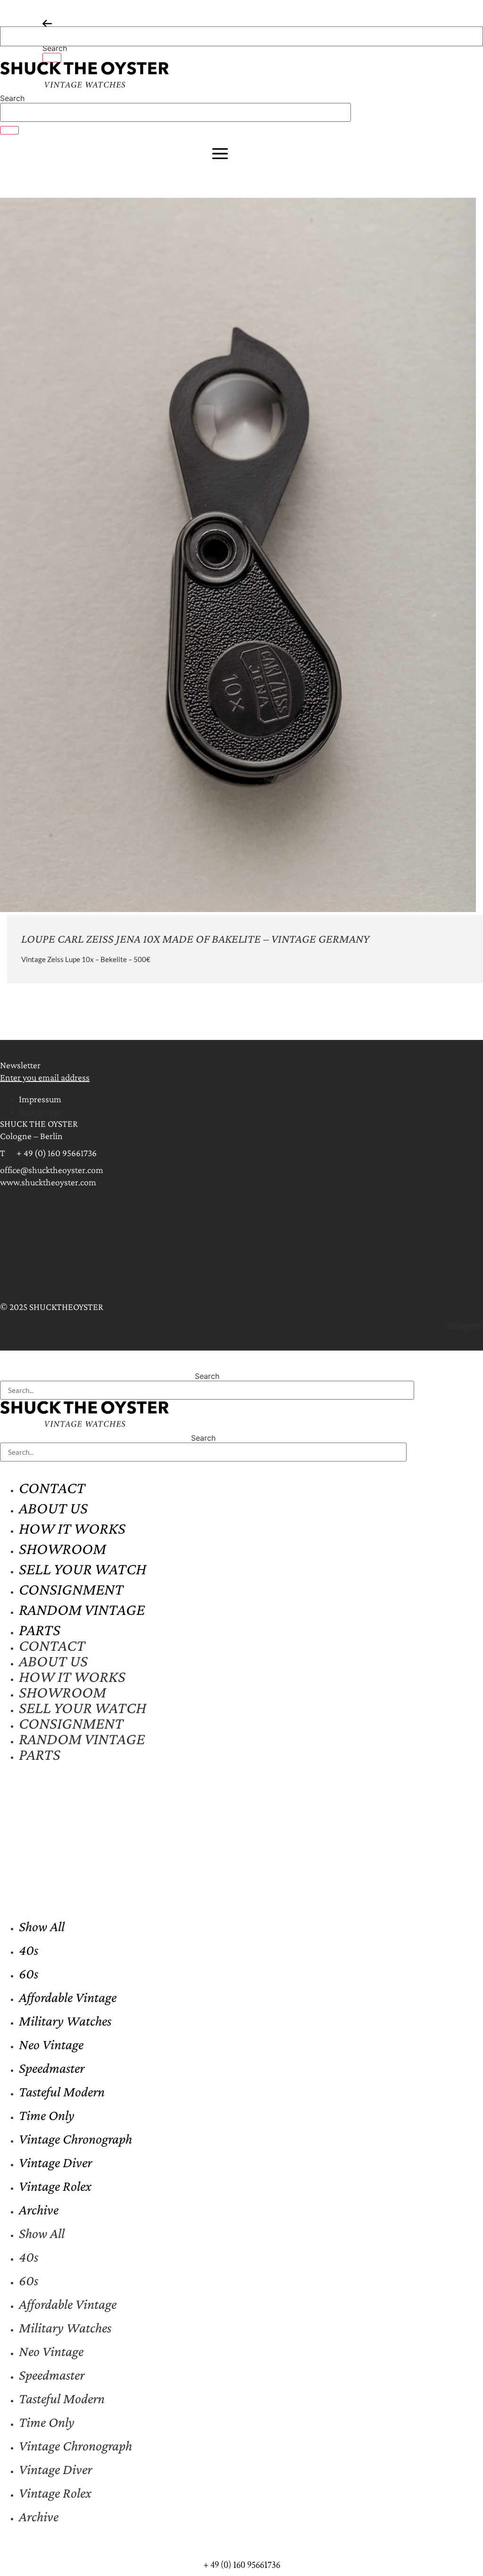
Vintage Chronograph (75, 2139)
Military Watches (65, 2021)
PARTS (40, 1630)
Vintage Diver (55, 2162)
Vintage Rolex (55, 2186)
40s (29, 1950)
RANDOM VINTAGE (82, 1609)
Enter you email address (45, 1077)
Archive (39, 2209)
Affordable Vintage (68, 1997)
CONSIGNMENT (71, 1589)
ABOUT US (53, 1508)
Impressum (40, 1099)
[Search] (52, 58)
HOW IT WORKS (72, 1528)
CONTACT (52, 1488)
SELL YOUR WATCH (83, 1569)
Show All (42, 1926)
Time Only (47, 2115)
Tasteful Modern (62, 2091)
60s (29, 1973)
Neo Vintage (51, 2044)
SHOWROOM (62, 1549)
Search (55, 48)
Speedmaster (52, 2068)
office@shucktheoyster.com (52, 1170)
